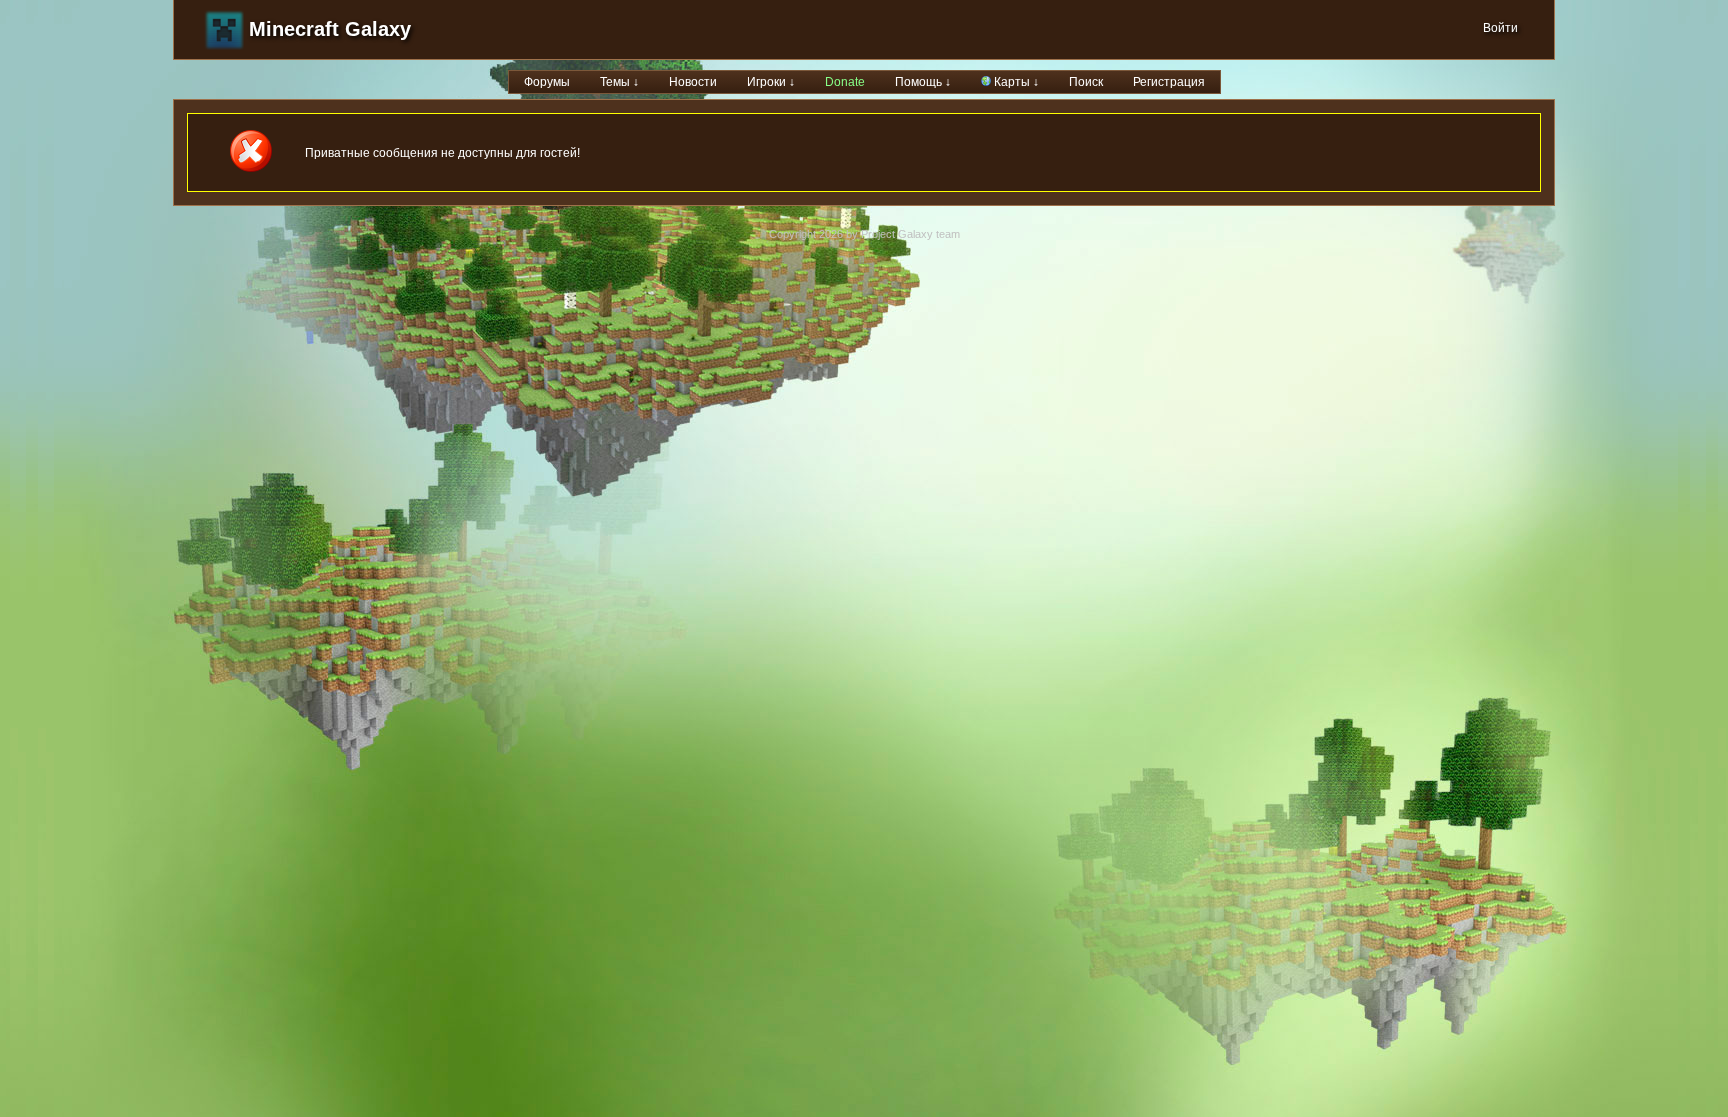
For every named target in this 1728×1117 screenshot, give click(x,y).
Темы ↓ (619, 82)
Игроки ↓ (771, 82)
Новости (693, 82)
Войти (1500, 28)
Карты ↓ (1015, 82)
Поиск (1086, 82)
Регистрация (1169, 82)
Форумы (547, 82)
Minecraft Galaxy (330, 29)
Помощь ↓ (923, 82)
